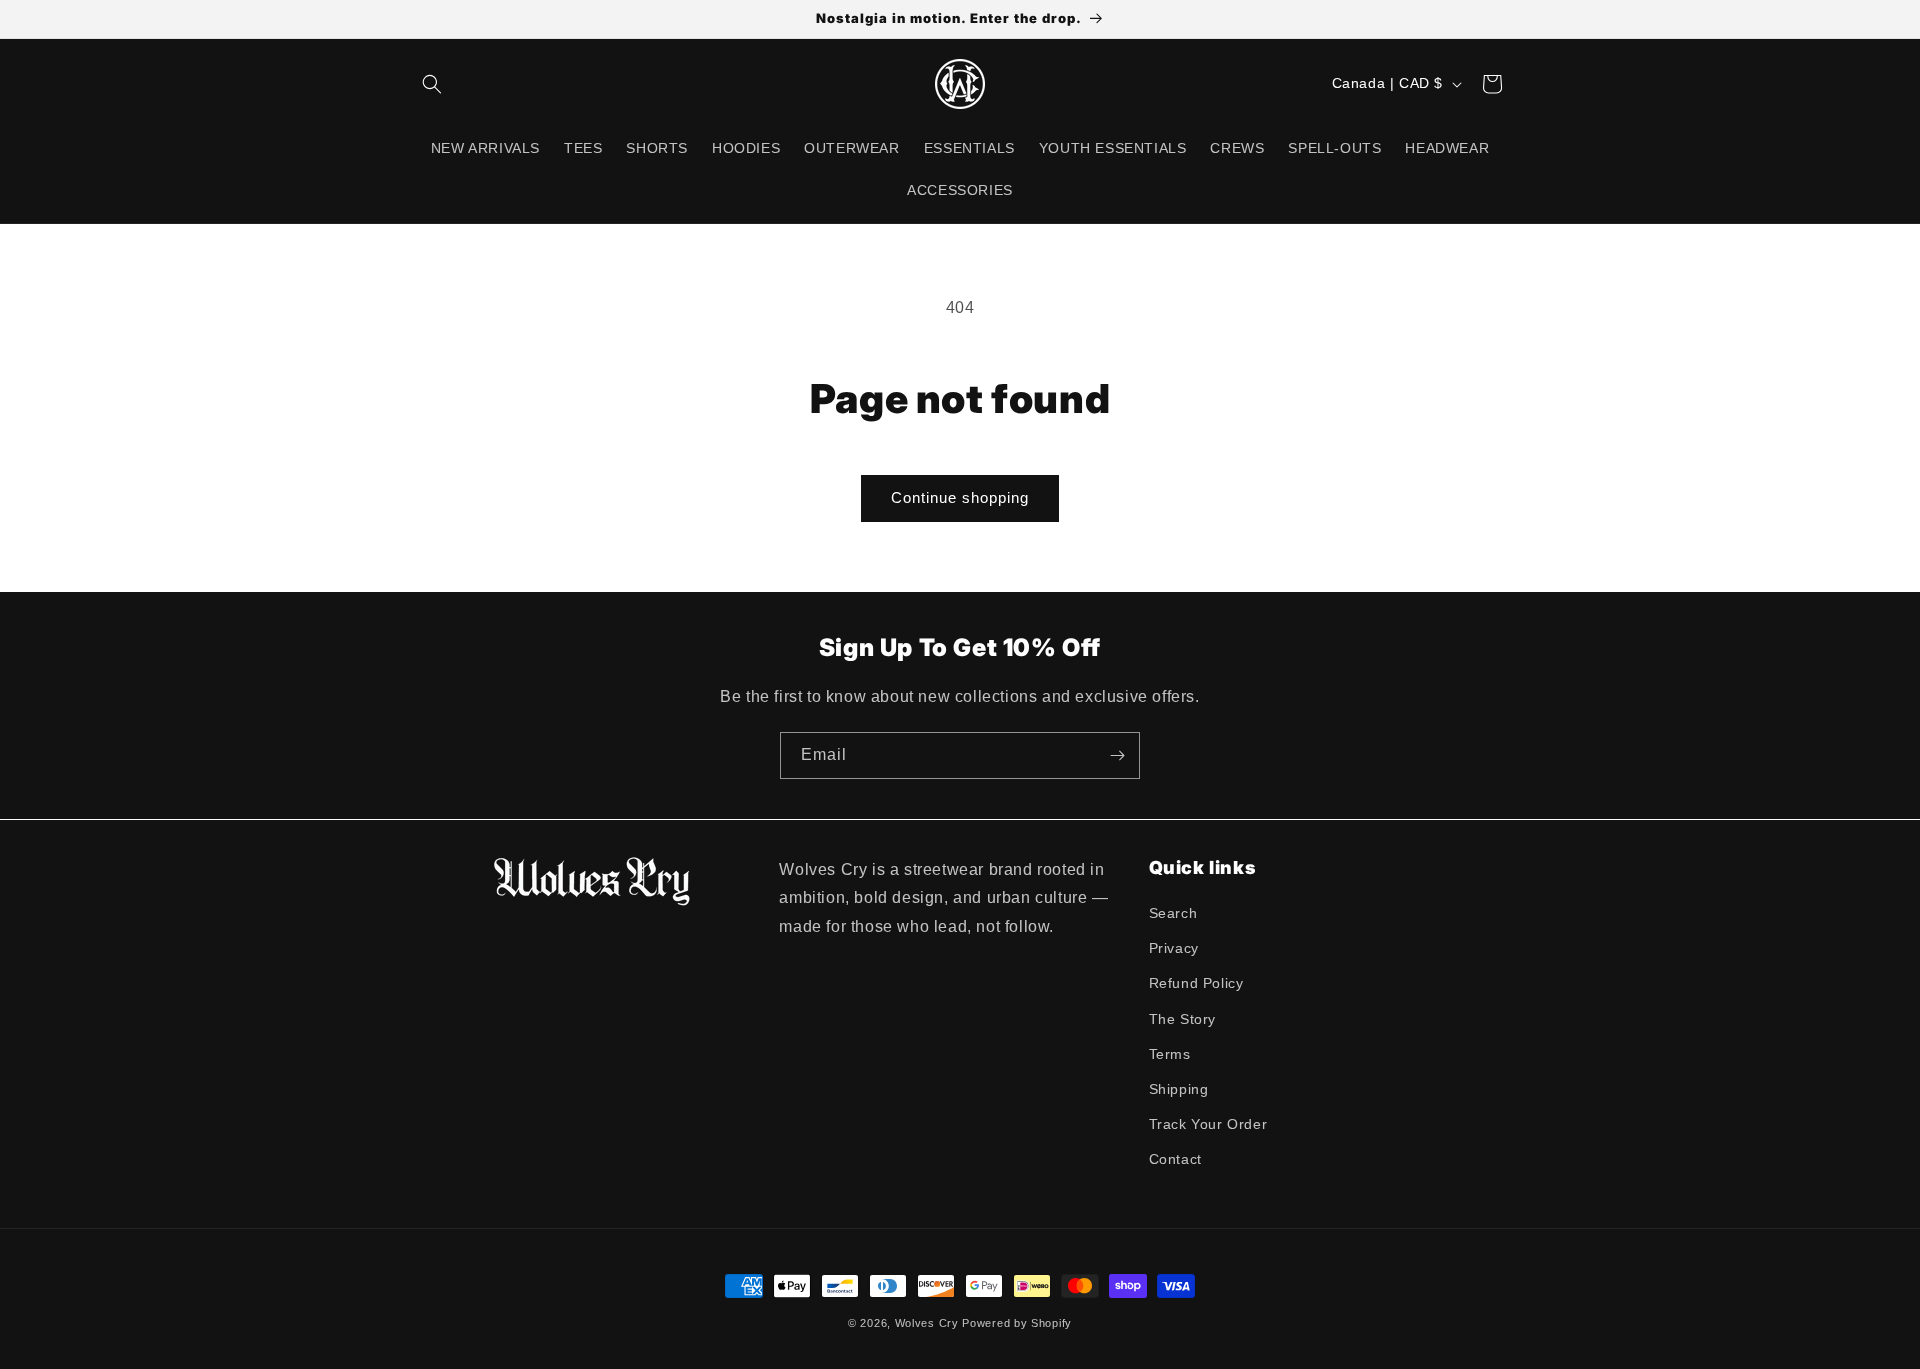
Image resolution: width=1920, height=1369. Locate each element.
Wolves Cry (927, 1323)
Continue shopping (960, 497)
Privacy (1174, 948)
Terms (1170, 1054)
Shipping (1179, 1089)
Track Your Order (1208, 1124)
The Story (1182, 1019)
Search (1173, 913)
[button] (432, 84)
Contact (1175, 1159)
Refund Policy (1196, 983)
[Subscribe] (1117, 755)
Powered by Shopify (1017, 1323)
